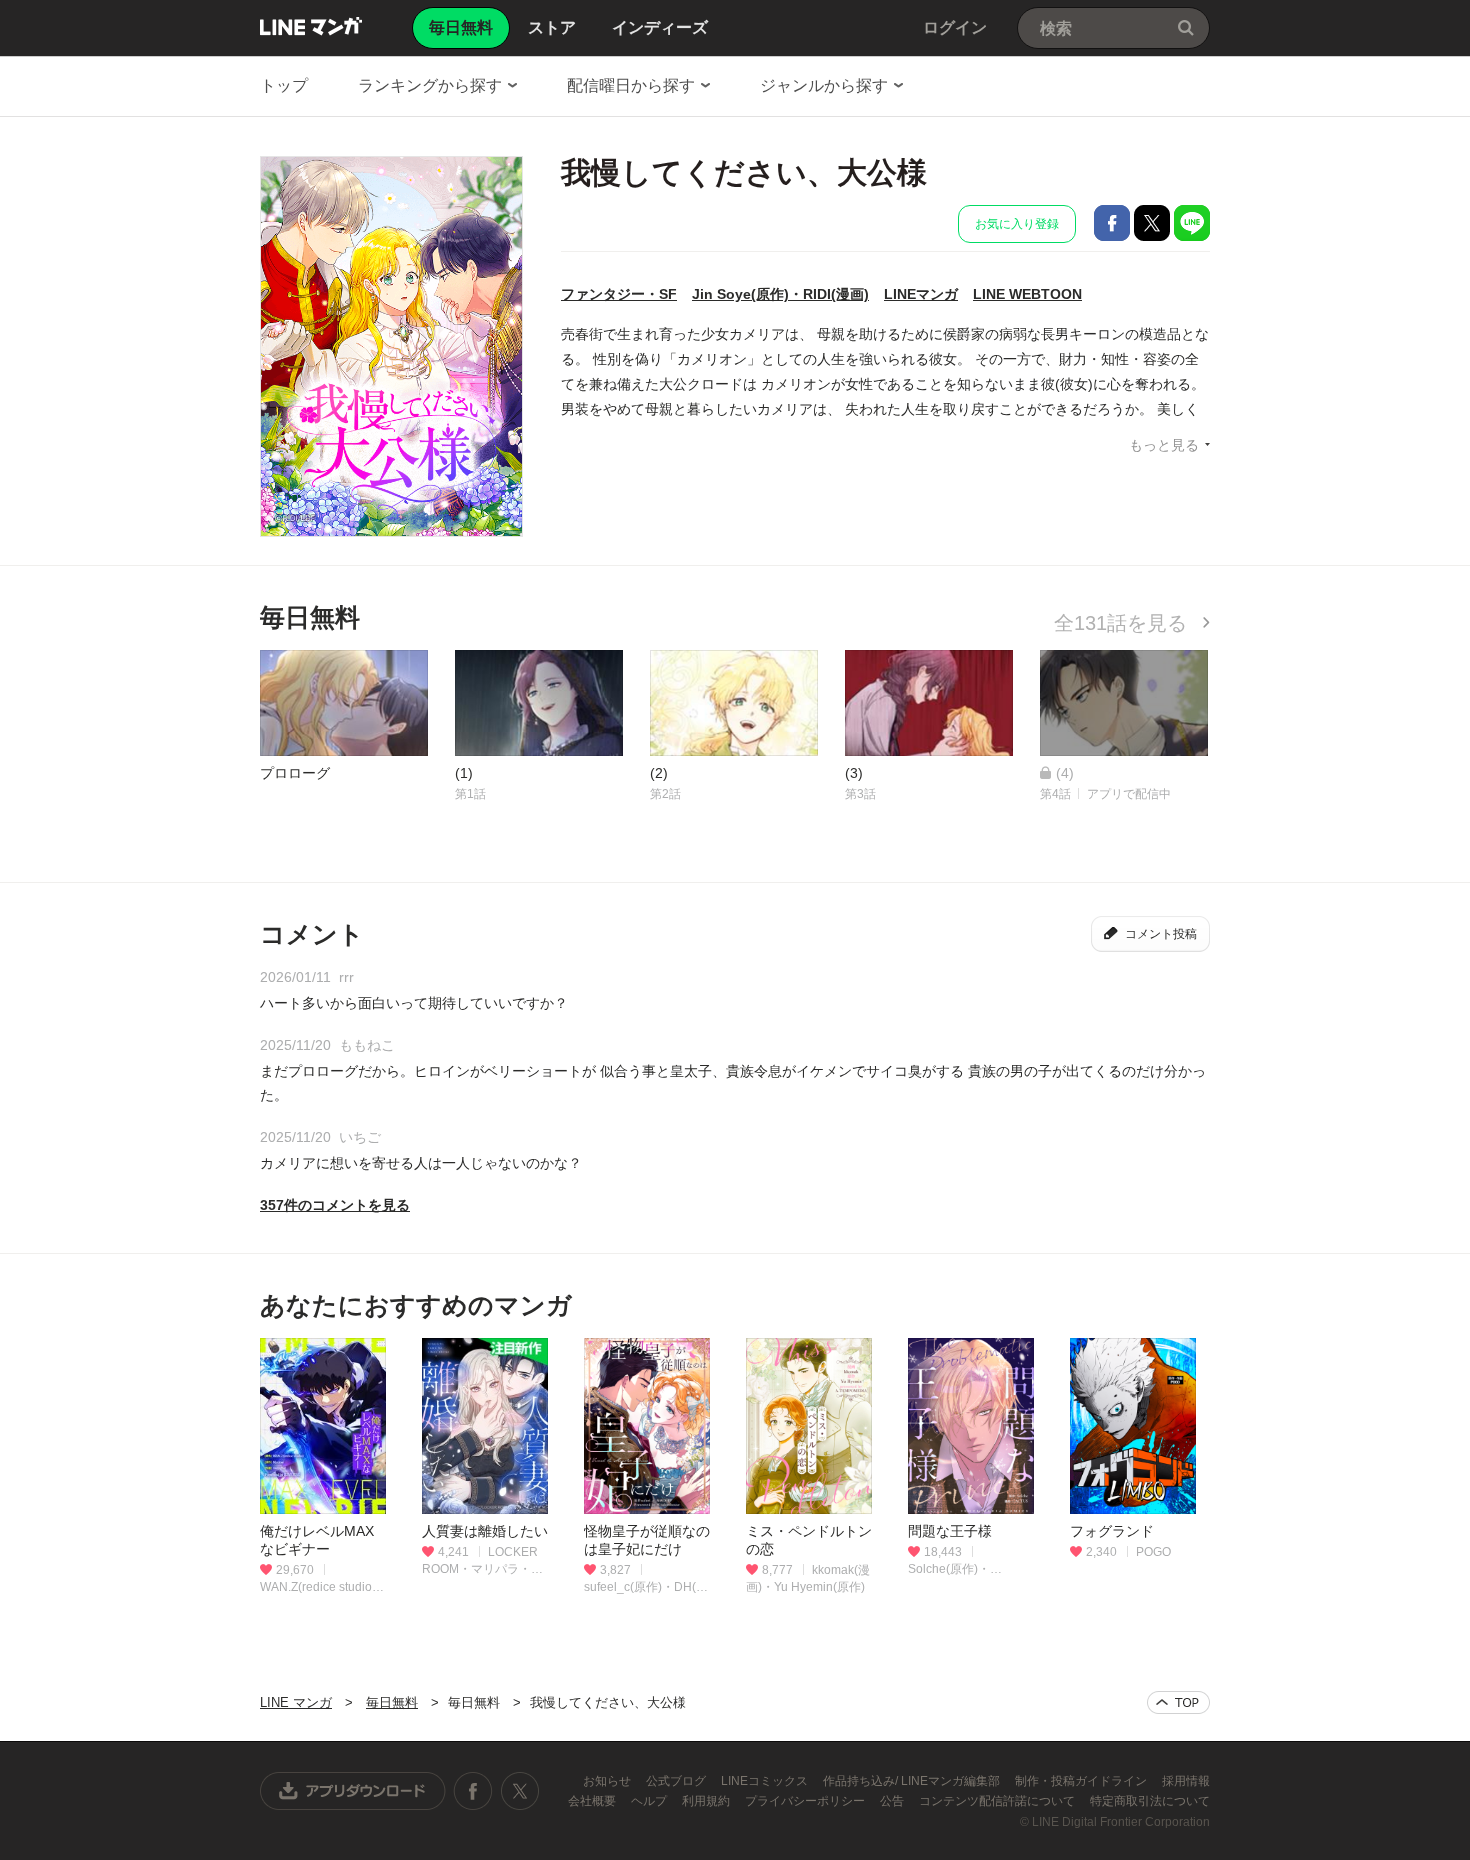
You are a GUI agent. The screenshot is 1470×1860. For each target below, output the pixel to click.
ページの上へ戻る (1178, 1702)
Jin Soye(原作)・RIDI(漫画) (780, 294)
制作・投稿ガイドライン (1082, 1781)
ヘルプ (650, 1801)
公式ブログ (677, 1781)
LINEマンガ (921, 294)
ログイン (955, 27)
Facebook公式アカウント (473, 1791)
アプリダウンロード (353, 1791)
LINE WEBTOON (1027, 294)
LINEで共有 (1192, 223)
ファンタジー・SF (619, 294)
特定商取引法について (1150, 1801)
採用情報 (1186, 1781)
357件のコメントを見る (335, 1205)
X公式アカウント (519, 1791)
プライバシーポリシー (806, 1801)
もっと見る (1164, 445)
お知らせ (608, 1781)
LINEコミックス (766, 1781)
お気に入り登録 (1017, 224)
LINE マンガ (311, 26)
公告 (893, 1801)
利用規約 (707, 1801)
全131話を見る (1123, 623)
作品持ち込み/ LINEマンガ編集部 (913, 1781)
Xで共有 (1152, 223)
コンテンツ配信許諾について (998, 1801)
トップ (284, 85)
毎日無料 (392, 1702)
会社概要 (593, 1801)
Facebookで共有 (1112, 223)
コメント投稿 (1161, 934)
